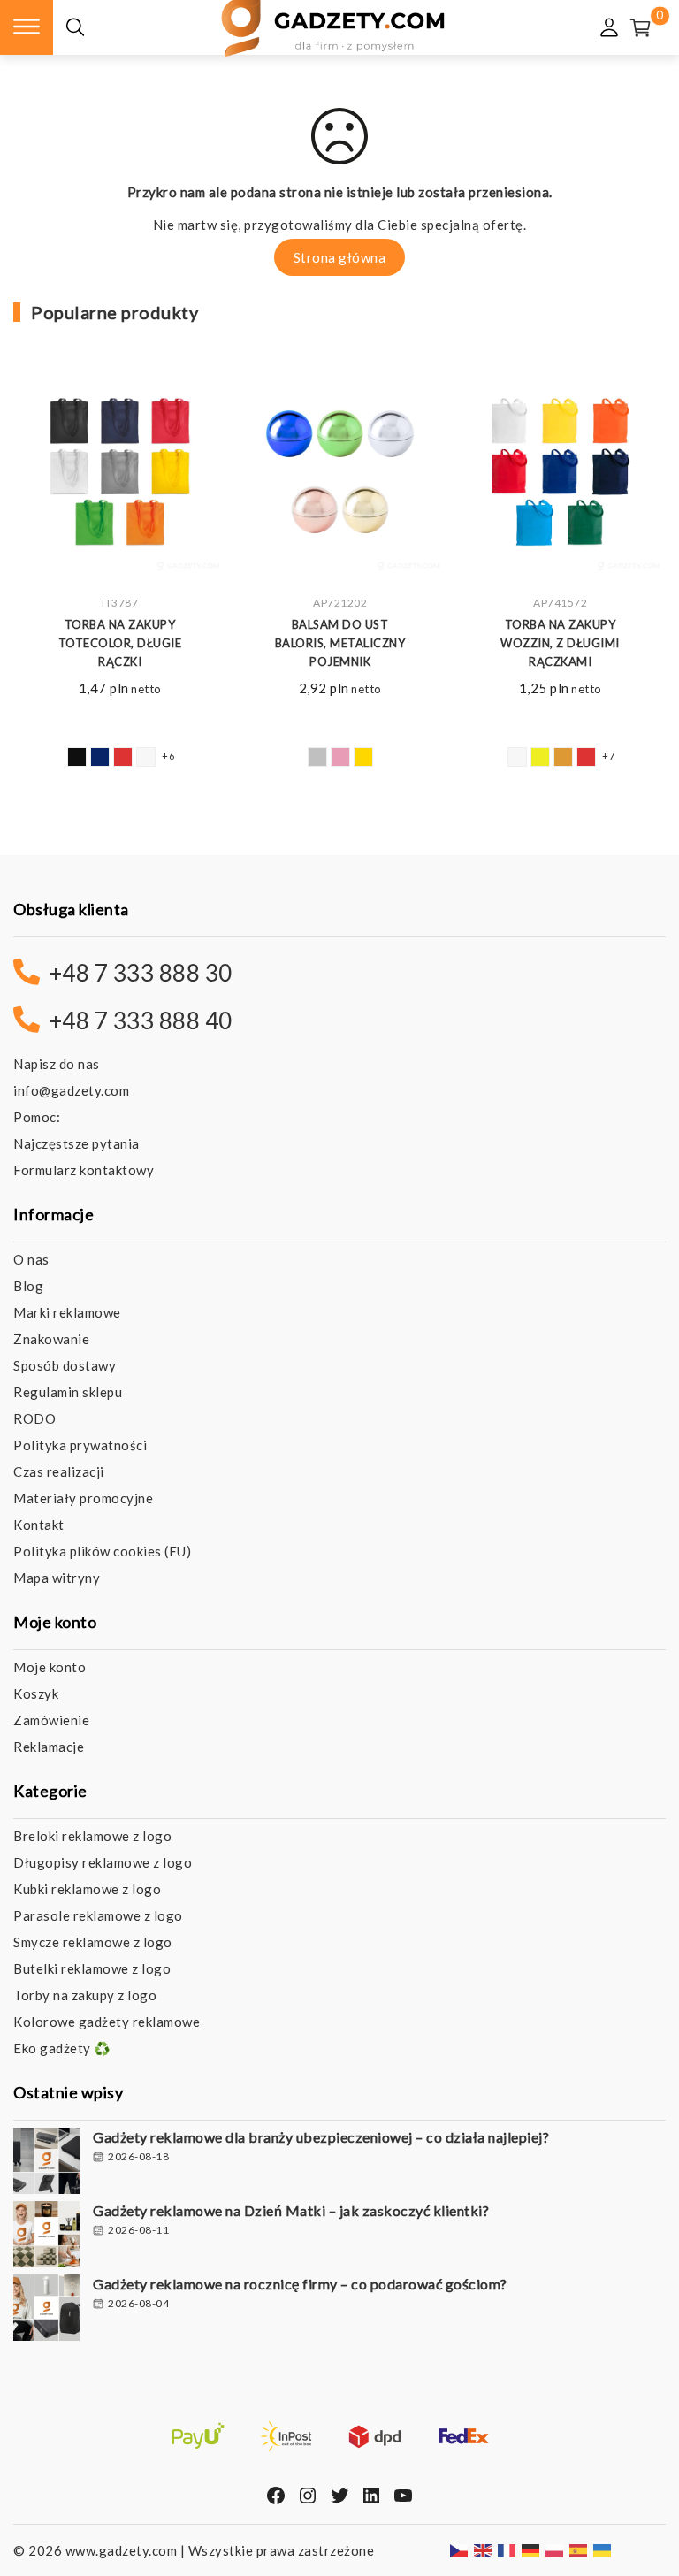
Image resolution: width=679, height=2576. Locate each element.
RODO (34, 1418)
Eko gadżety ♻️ (62, 2048)
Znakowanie (51, 1339)
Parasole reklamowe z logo (98, 1915)
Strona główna (340, 257)
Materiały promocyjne (83, 1498)
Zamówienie (51, 1720)
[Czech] (460, 2549)
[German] (531, 2549)
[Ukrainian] (603, 2549)
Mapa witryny (57, 1578)
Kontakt (39, 1525)
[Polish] (555, 2549)
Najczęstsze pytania (76, 1143)
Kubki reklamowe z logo (87, 1889)
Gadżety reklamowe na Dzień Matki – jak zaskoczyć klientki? (291, 2210)
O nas (31, 1259)
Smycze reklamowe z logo (93, 1942)
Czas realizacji (59, 1471)
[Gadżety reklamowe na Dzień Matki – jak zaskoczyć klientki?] (46, 2236)
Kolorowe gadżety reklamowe (107, 2022)
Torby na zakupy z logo (85, 1995)
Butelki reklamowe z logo (92, 1968)
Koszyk (36, 1693)
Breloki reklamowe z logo (92, 1836)
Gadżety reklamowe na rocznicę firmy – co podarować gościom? (300, 2284)
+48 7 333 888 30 (141, 973)
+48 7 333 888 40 (141, 1020)
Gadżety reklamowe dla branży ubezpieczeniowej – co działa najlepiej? (321, 2137)
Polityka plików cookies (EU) (102, 1551)
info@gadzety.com (71, 1090)
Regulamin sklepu (68, 1392)
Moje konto (50, 1667)
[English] (484, 2549)
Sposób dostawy (65, 1365)
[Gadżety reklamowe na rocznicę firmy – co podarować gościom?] (46, 2310)
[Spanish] (579, 2549)
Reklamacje (49, 1747)
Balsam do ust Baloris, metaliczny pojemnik (340, 643)
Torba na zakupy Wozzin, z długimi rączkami (560, 643)
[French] (507, 2549)
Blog (28, 1286)
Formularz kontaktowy (84, 1170)
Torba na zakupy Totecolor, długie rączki (120, 643)
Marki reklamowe (67, 1312)
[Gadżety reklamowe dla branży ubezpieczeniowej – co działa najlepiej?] (46, 2163)
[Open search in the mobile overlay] (75, 28)
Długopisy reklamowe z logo (103, 1862)
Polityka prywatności (80, 1445)
